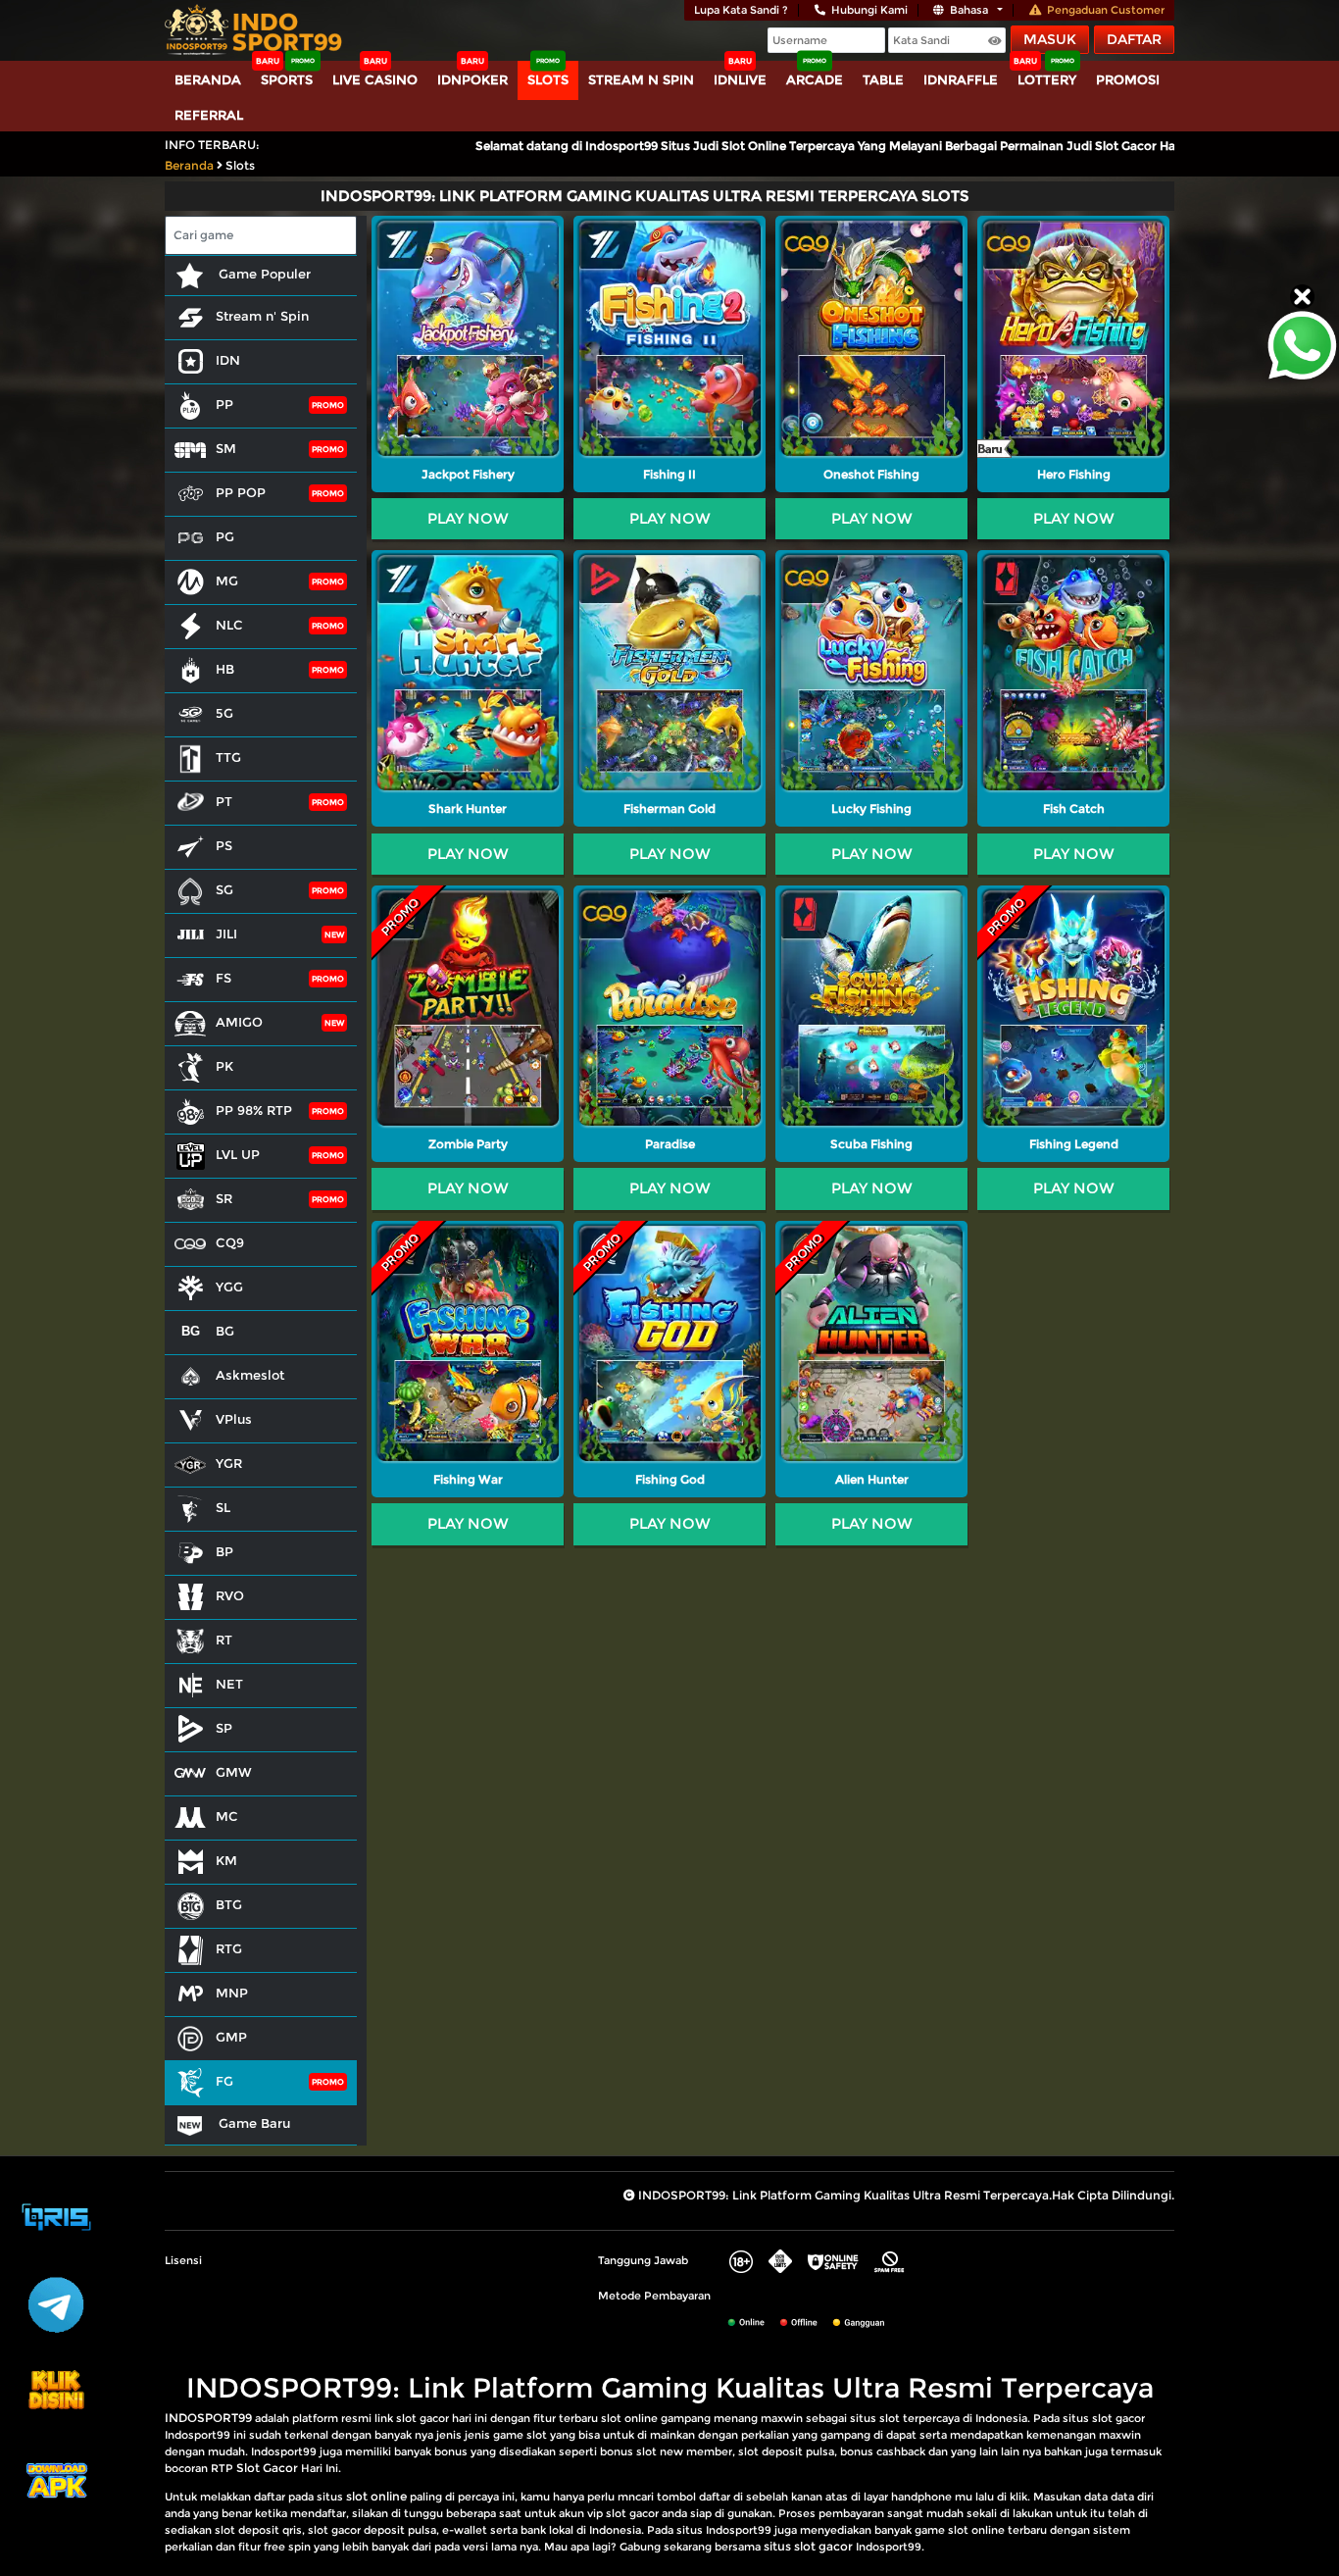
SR (224, 1198)
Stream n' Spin (262, 316)
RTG (229, 1948)
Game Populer (263, 274)
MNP (232, 1993)
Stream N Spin (641, 79)
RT (224, 1640)
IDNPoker (472, 79)
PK (224, 1066)
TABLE (883, 79)
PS (224, 845)
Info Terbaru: (212, 145)
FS (223, 978)
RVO (230, 1595)
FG (224, 2081)
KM (226, 1860)
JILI (226, 934)
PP (224, 404)
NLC (229, 625)
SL (223, 1507)
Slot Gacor (267, 2468)
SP (224, 1728)
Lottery (1047, 79)
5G (224, 713)
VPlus (234, 1419)
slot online (376, 2496)
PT (224, 801)
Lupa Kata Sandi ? (741, 10)
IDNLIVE (740, 79)
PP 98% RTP (254, 1110)
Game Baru (252, 2123)
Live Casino (375, 79)
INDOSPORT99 (208, 2418)
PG (225, 536)
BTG (229, 1904)
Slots (548, 79)
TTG (228, 757)
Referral (209, 115)
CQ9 (230, 1242)
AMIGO (239, 1022)
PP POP (241, 492)
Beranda (208, 79)
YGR (229, 1463)
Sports (287, 79)
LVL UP (238, 1154)
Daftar (1134, 39)
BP (224, 1551)
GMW (234, 1772)
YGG (229, 1287)
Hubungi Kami (869, 10)
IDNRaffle (961, 79)
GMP (231, 2037)
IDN (228, 360)
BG (225, 1331)
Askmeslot (250, 1375)
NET (229, 1684)
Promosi (1128, 79)
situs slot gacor (808, 2546)
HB (225, 669)
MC (227, 1816)
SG (224, 889)
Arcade (815, 79)
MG (227, 581)
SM (226, 448)
